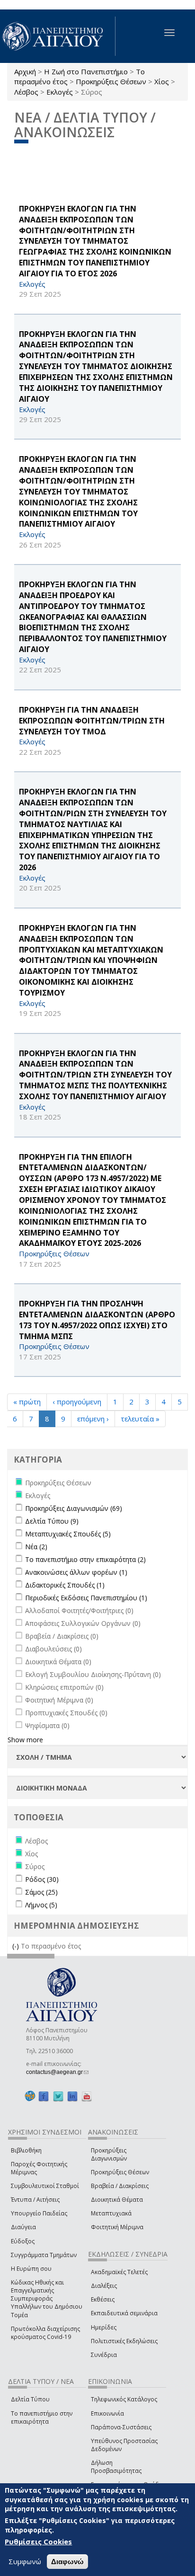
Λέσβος (26, 92)
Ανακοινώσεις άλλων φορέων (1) (76, 1572)
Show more (25, 1740)
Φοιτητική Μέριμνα (117, 2227)
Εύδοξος (23, 2241)
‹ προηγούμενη (77, 1402)
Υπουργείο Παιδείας (39, 2213)
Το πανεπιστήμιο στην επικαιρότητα (42, 2417)
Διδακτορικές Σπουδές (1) (65, 1585)
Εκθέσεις (103, 2299)
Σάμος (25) (41, 1892)
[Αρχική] (58, 36)
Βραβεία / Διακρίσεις (120, 2186)
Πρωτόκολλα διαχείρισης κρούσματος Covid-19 (45, 2333)
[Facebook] (44, 2096)
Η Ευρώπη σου (31, 2269)
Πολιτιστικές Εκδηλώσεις (124, 2341)
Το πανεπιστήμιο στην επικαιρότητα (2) (85, 1559)
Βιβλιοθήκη (26, 2150)
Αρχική (25, 71)
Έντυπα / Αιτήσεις (35, 2200)
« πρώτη (27, 1402)
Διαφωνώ (67, 2562)
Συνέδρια (104, 2355)
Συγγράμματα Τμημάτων (44, 2255)
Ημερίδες (104, 2327)
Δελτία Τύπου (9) (52, 1521)
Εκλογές (60, 92)
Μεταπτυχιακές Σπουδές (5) (68, 1534)
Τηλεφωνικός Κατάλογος (124, 2399)
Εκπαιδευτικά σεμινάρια (124, 2313)
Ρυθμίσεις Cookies (38, 2541)
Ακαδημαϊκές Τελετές (119, 2272)
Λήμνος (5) (41, 1905)
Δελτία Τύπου (30, 2399)
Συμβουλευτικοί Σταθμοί (45, 2186)
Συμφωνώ (25, 2561)
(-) (17, 1946)
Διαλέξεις (104, 2286)
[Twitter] (58, 2096)
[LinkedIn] (72, 2096)
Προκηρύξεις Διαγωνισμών (109, 2154)
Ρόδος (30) (42, 1879)
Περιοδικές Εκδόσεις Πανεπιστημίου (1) (86, 1598)
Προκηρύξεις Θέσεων (111, 81)
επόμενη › (93, 1419)
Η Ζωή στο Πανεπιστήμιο (86, 71)
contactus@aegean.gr (57, 2072)
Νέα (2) (36, 1547)
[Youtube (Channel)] (87, 2096)
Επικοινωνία (107, 2413)
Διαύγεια (23, 2227)
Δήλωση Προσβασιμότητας (116, 2467)
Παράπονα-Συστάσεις (121, 2427)
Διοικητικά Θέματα (117, 2200)
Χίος (162, 81)
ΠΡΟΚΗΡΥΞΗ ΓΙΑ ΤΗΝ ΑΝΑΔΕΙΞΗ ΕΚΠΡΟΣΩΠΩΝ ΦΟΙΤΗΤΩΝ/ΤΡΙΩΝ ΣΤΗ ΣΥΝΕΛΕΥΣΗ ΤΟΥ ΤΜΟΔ (92, 721)
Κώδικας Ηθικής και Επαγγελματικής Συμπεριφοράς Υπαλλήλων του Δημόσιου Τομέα (47, 2299)
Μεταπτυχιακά (111, 2213)
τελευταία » (140, 1419)
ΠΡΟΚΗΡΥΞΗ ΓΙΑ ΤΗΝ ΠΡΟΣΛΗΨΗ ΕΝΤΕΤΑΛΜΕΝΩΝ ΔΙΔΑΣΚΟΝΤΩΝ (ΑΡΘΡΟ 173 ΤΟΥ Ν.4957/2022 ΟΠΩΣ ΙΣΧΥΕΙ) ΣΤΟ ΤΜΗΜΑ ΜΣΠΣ (97, 1320)
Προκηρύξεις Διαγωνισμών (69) (74, 1508)
